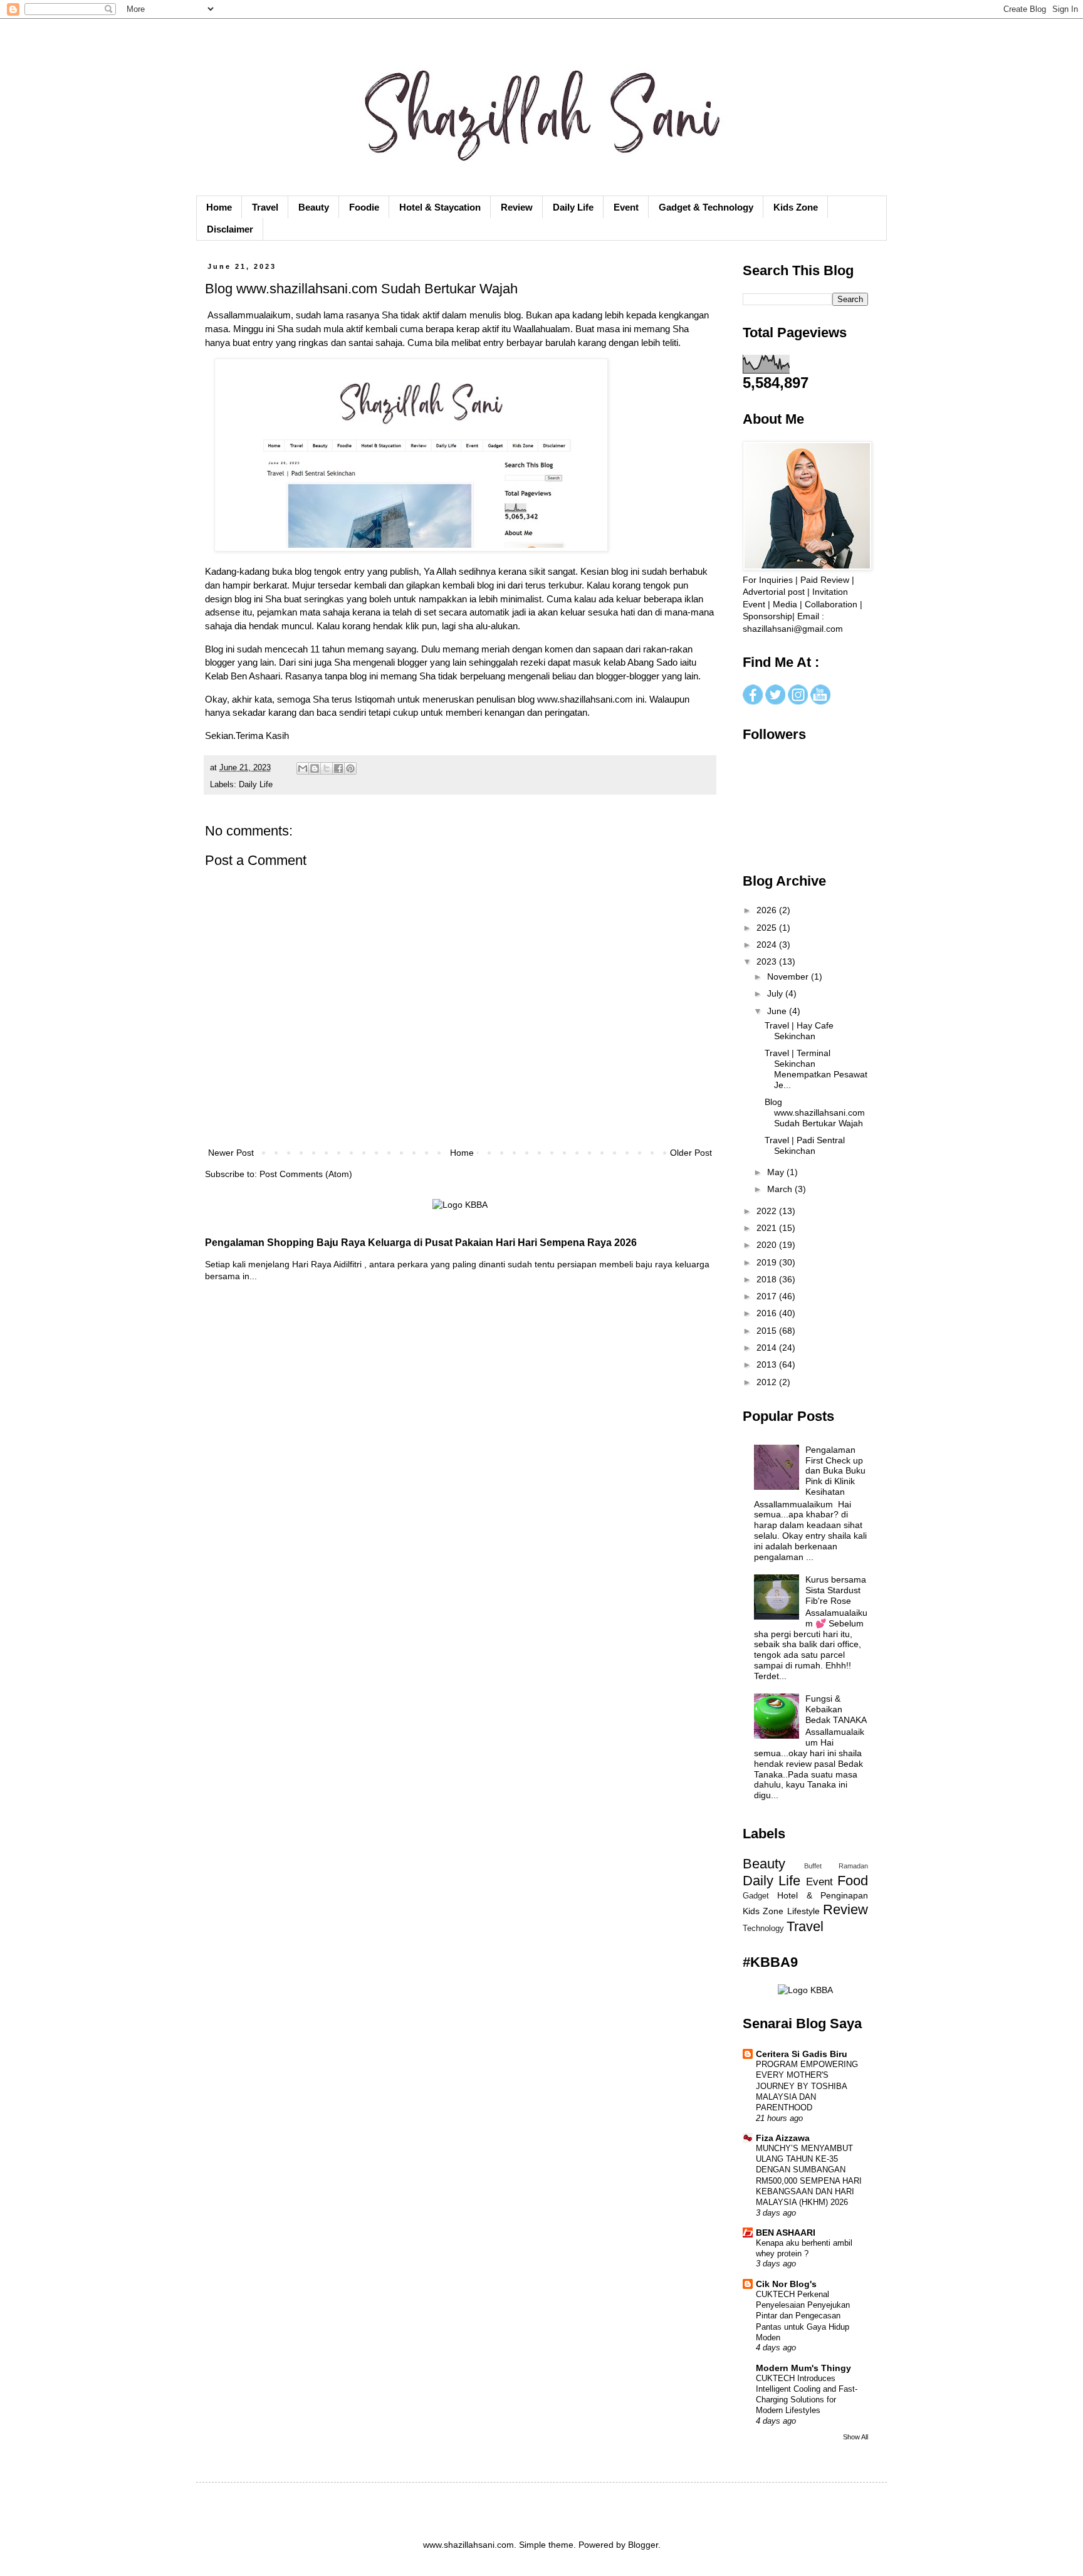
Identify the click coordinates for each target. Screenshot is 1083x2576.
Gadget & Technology (706, 207)
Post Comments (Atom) (306, 1174)
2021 (768, 1228)
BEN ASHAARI (786, 2233)
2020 (768, 1245)
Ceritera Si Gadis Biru (802, 2054)
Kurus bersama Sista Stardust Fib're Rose (836, 1590)
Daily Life (573, 207)
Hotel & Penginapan (823, 1895)
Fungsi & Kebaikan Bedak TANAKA (836, 1709)
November (789, 976)
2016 (768, 1313)
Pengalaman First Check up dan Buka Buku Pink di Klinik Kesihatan (835, 1471)
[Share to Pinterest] (350, 768)
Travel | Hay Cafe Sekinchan (799, 1031)
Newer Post (231, 1153)
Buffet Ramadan (836, 1866)
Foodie (364, 207)
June (778, 1011)
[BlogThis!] (315, 768)
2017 (768, 1296)
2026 (768, 910)
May (777, 1172)
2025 (768, 928)
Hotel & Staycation (440, 207)
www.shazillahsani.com (585, 699)
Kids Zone (796, 207)
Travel (265, 207)
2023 (768, 961)
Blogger (643, 2545)
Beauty (314, 207)
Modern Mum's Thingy (803, 2368)
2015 (768, 1331)
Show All (855, 2437)
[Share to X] (327, 768)
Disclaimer (230, 229)
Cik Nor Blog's (786, 2284)
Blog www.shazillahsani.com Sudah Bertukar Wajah (815, 1113)
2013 (768, 1364)
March (781, 1189)
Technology (763, 1929)
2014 (768, 1348)
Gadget (756, 1896)
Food (853, 1881)
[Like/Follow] (753, 701)
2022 (768, 1211)
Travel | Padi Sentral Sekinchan (805, 1145)
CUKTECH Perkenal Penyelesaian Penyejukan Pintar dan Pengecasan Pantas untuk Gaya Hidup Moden (803, 2316)
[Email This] (303, 768)
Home (219, 207)
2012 (768, 1382)
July (776, 993)
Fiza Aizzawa (783, 2138)
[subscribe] (820, 701)
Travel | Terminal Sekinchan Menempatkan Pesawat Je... (816, 1069)
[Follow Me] (775, 701)
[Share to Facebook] (338, 768)
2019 (768, 1262)
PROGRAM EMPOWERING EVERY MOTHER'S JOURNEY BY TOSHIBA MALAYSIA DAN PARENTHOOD (807, 2086)
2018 (768, 1279)
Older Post (691, 1153)
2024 (768, 945)
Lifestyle (803, 1911)
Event (626, 207)
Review (517, 207)
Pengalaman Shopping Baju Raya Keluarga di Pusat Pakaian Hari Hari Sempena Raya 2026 (421, 1242)
